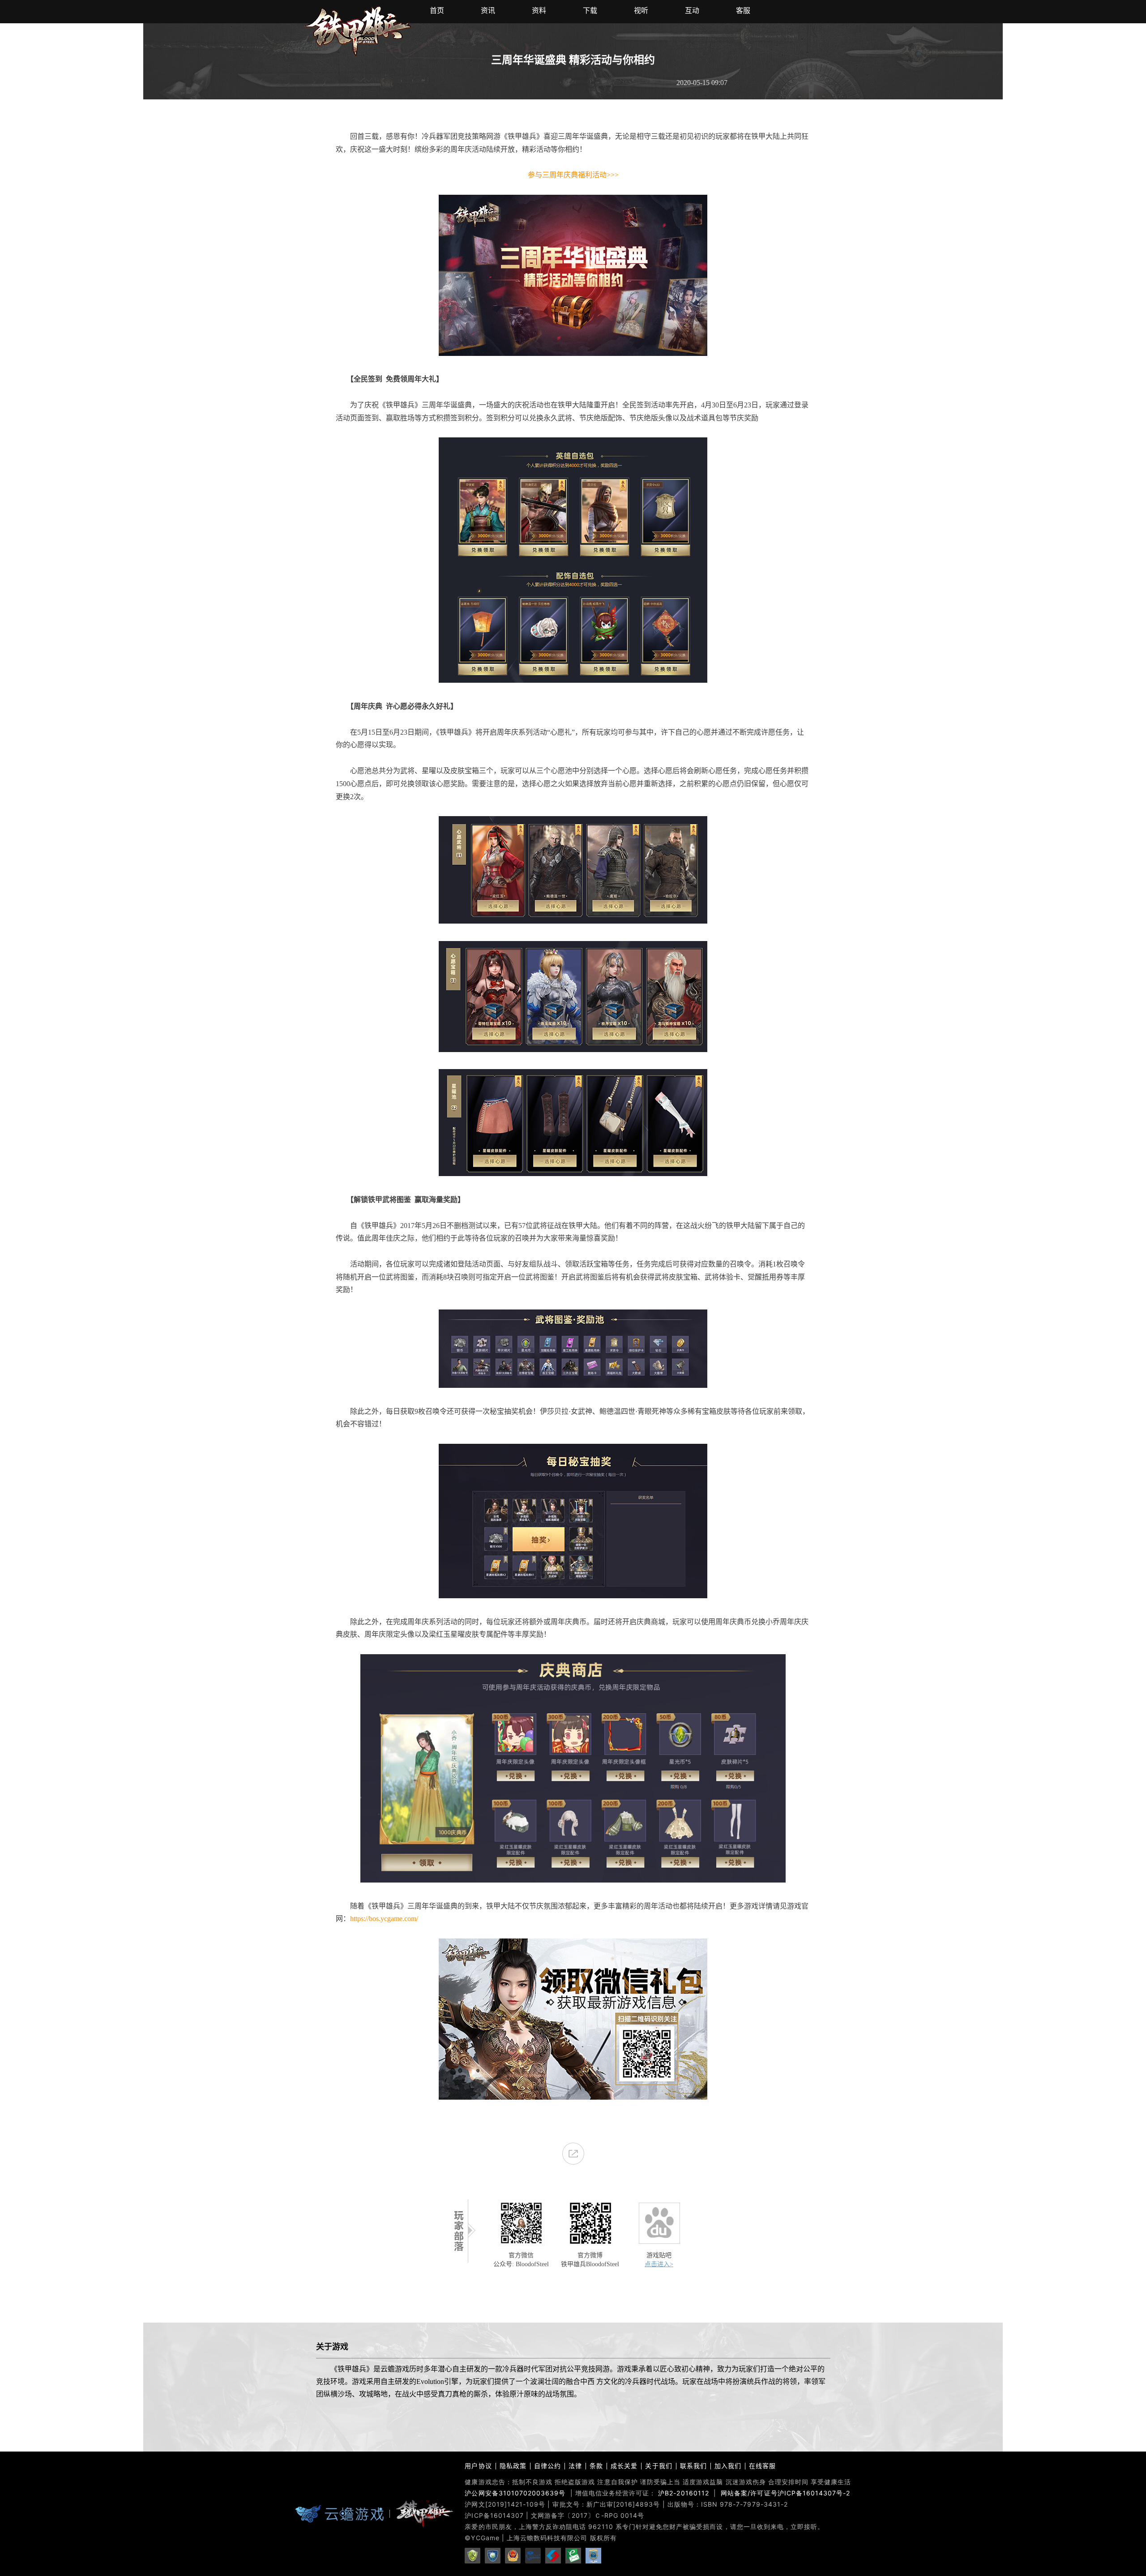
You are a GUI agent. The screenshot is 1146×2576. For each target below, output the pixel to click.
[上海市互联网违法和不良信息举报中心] (553, 2557)
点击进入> (659, 2264)
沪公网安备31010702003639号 (515, 2493)
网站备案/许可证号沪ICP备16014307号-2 (785, 2493)
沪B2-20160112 (684, 2493)
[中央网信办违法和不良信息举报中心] (573, 2557)
